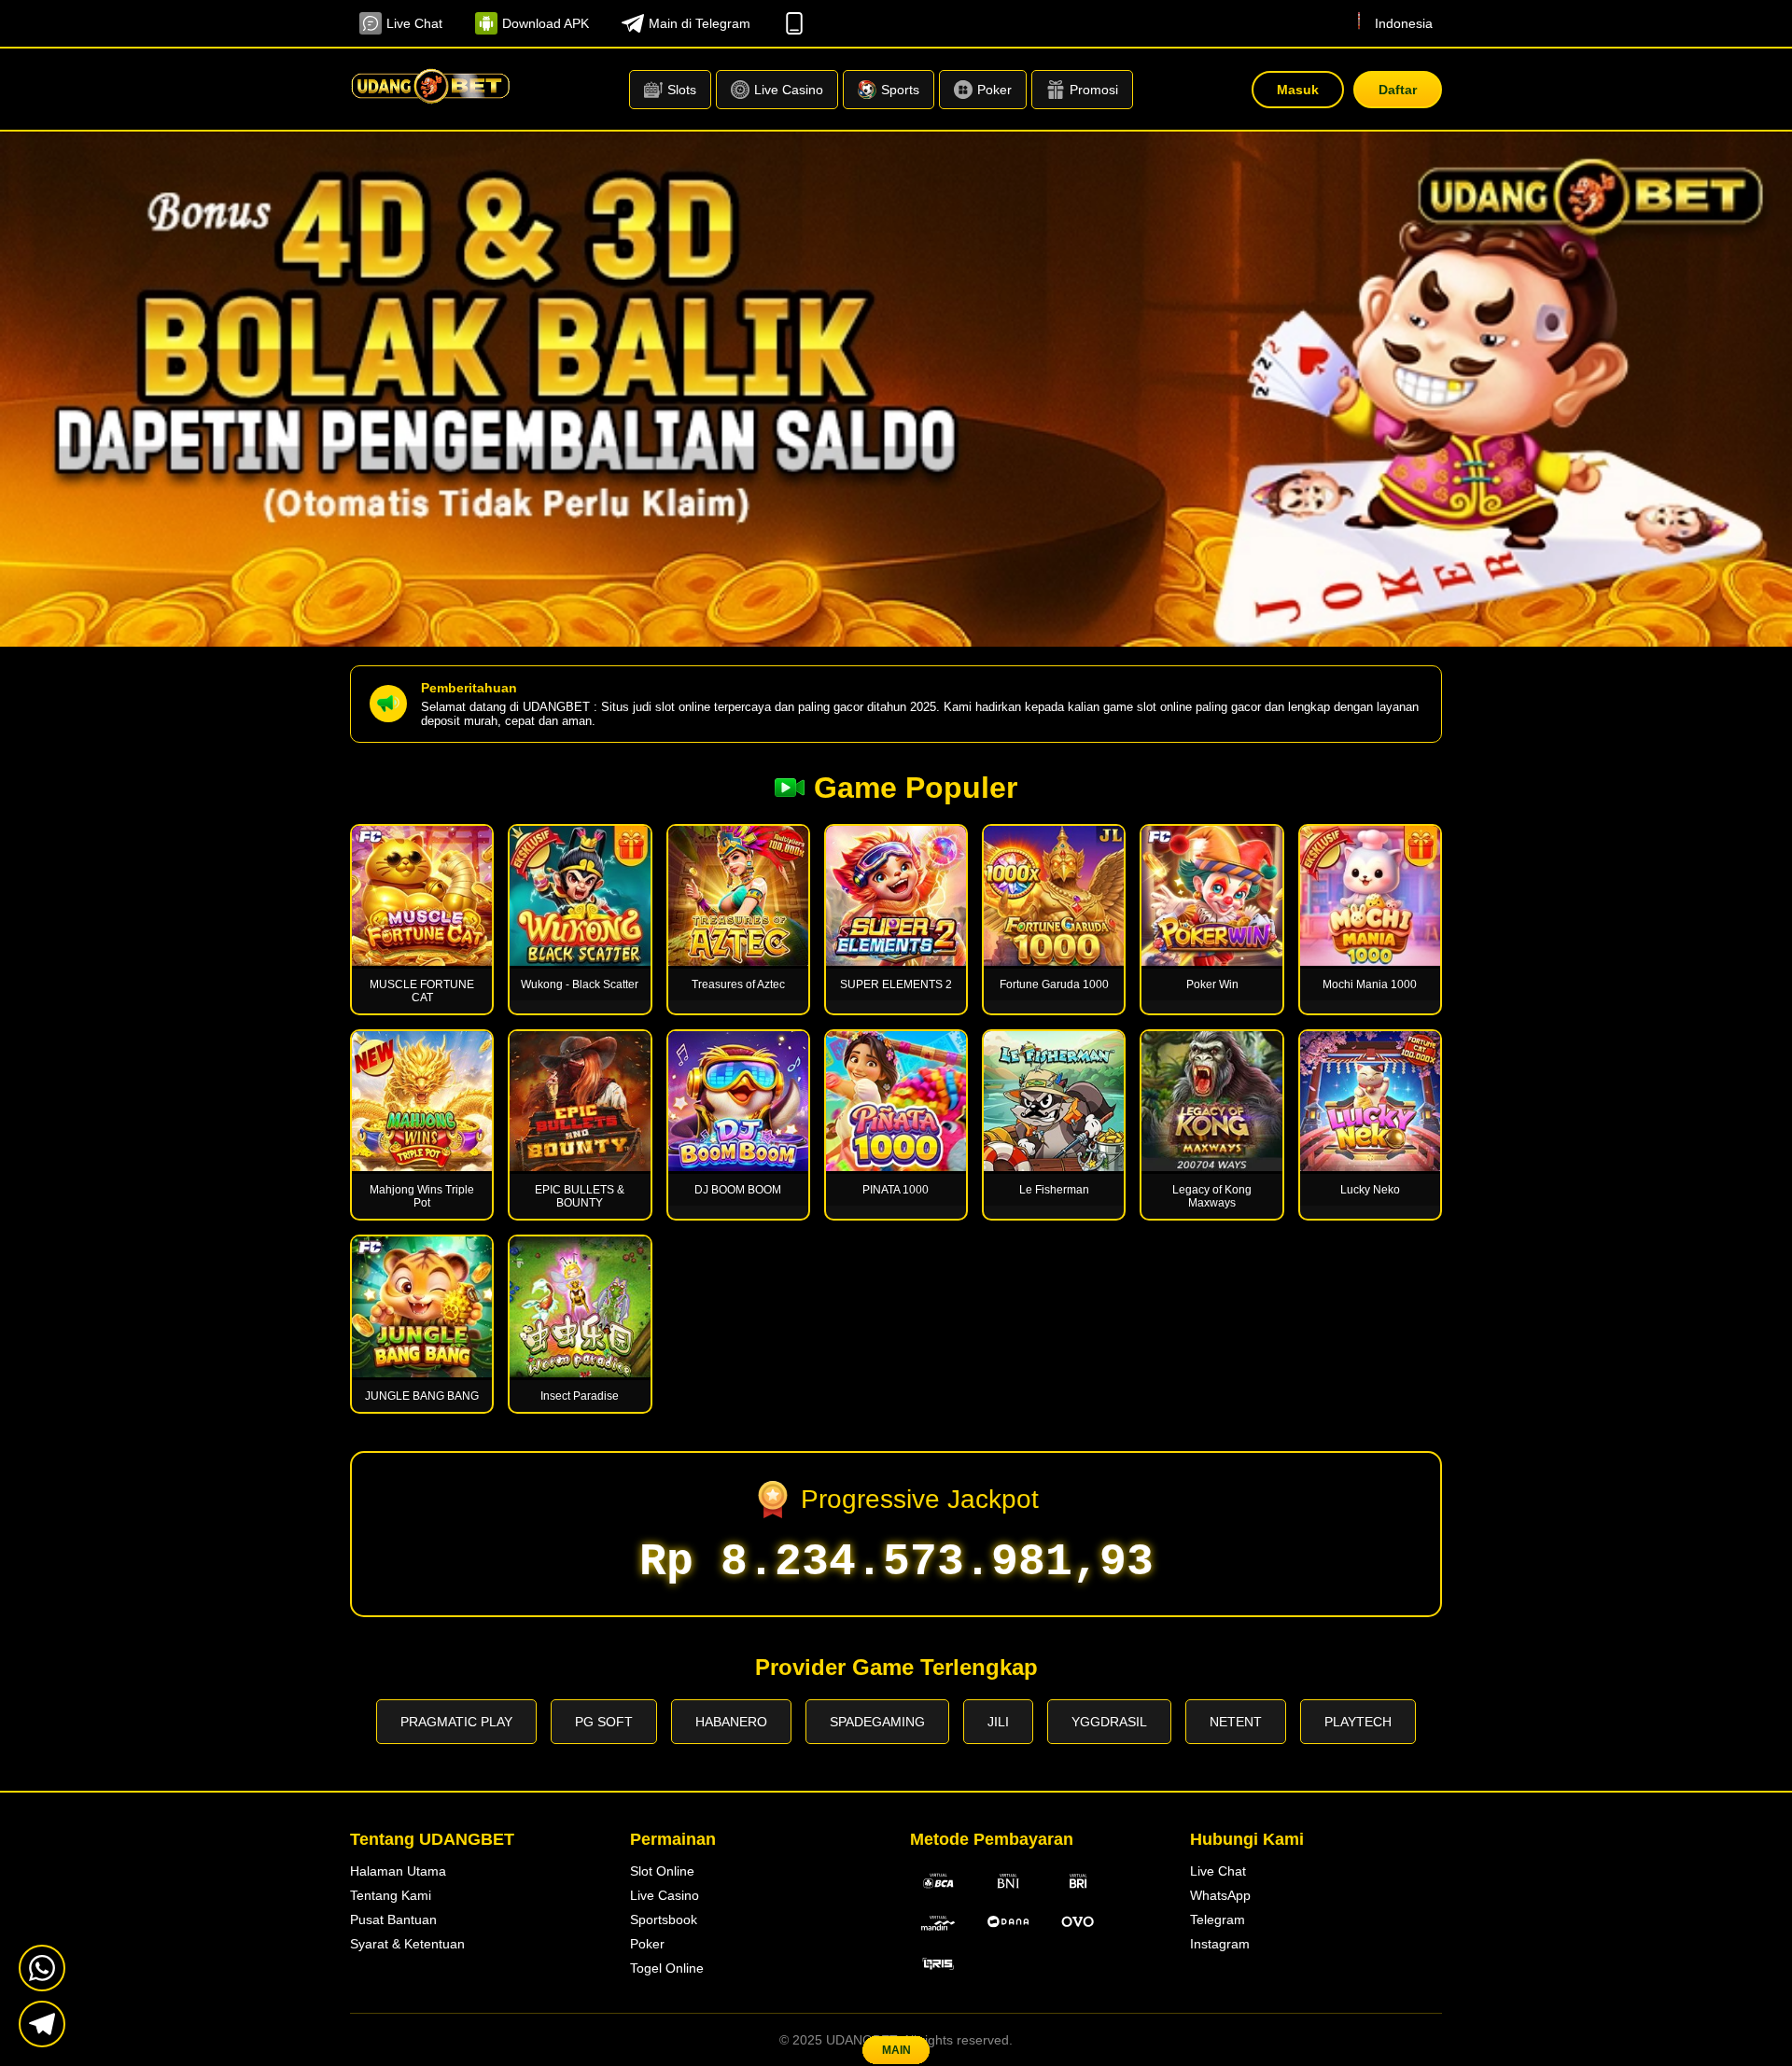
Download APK (546, 23)
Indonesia (1404, 23)
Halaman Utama (398, 1871)
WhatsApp (1220, 1895)
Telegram (1218, 1919)
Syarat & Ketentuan (407, 1944)
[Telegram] (42, 2024)
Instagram (1220, 1944)
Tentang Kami (391, 1895)
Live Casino (665, 1895)
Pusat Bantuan (393, 1919)
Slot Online (662, 1871)
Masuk (1298, 90)
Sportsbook (664, 1919)
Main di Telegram (700, 23)
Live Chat (414, 23)
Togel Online (667, 1968)
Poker (647, 1944)
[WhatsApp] (42, 1968)
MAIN (896, 2050)
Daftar (1398, 90)
